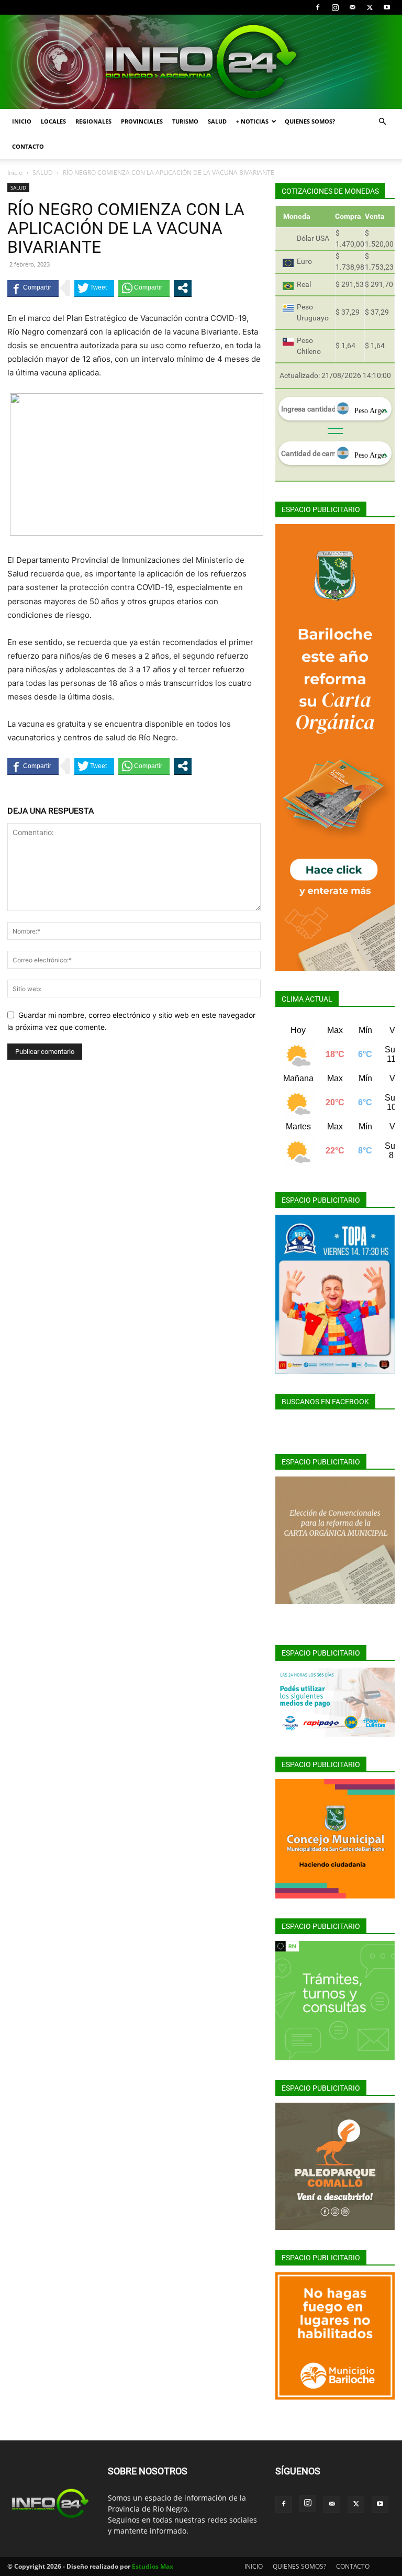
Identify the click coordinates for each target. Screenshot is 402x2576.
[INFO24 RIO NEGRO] (201, 62)
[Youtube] (387, 7)
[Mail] (352, 7)
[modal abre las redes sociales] (183, 288)
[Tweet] (94, 288)
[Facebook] (318, 7)
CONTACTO (28, 146)
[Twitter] (370, 7)
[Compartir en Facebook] (33, 288)
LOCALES (53, 121)
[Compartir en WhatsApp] (144, 288)
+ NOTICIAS (252, 121)
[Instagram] (335, 7)
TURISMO (185, 121)
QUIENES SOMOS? (310, 121)
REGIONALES (93, 121)
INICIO (22, 121)
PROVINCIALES (142, 121)
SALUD (217, 121)
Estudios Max (153, 2566)
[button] (382, 122)
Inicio (15, 173)
